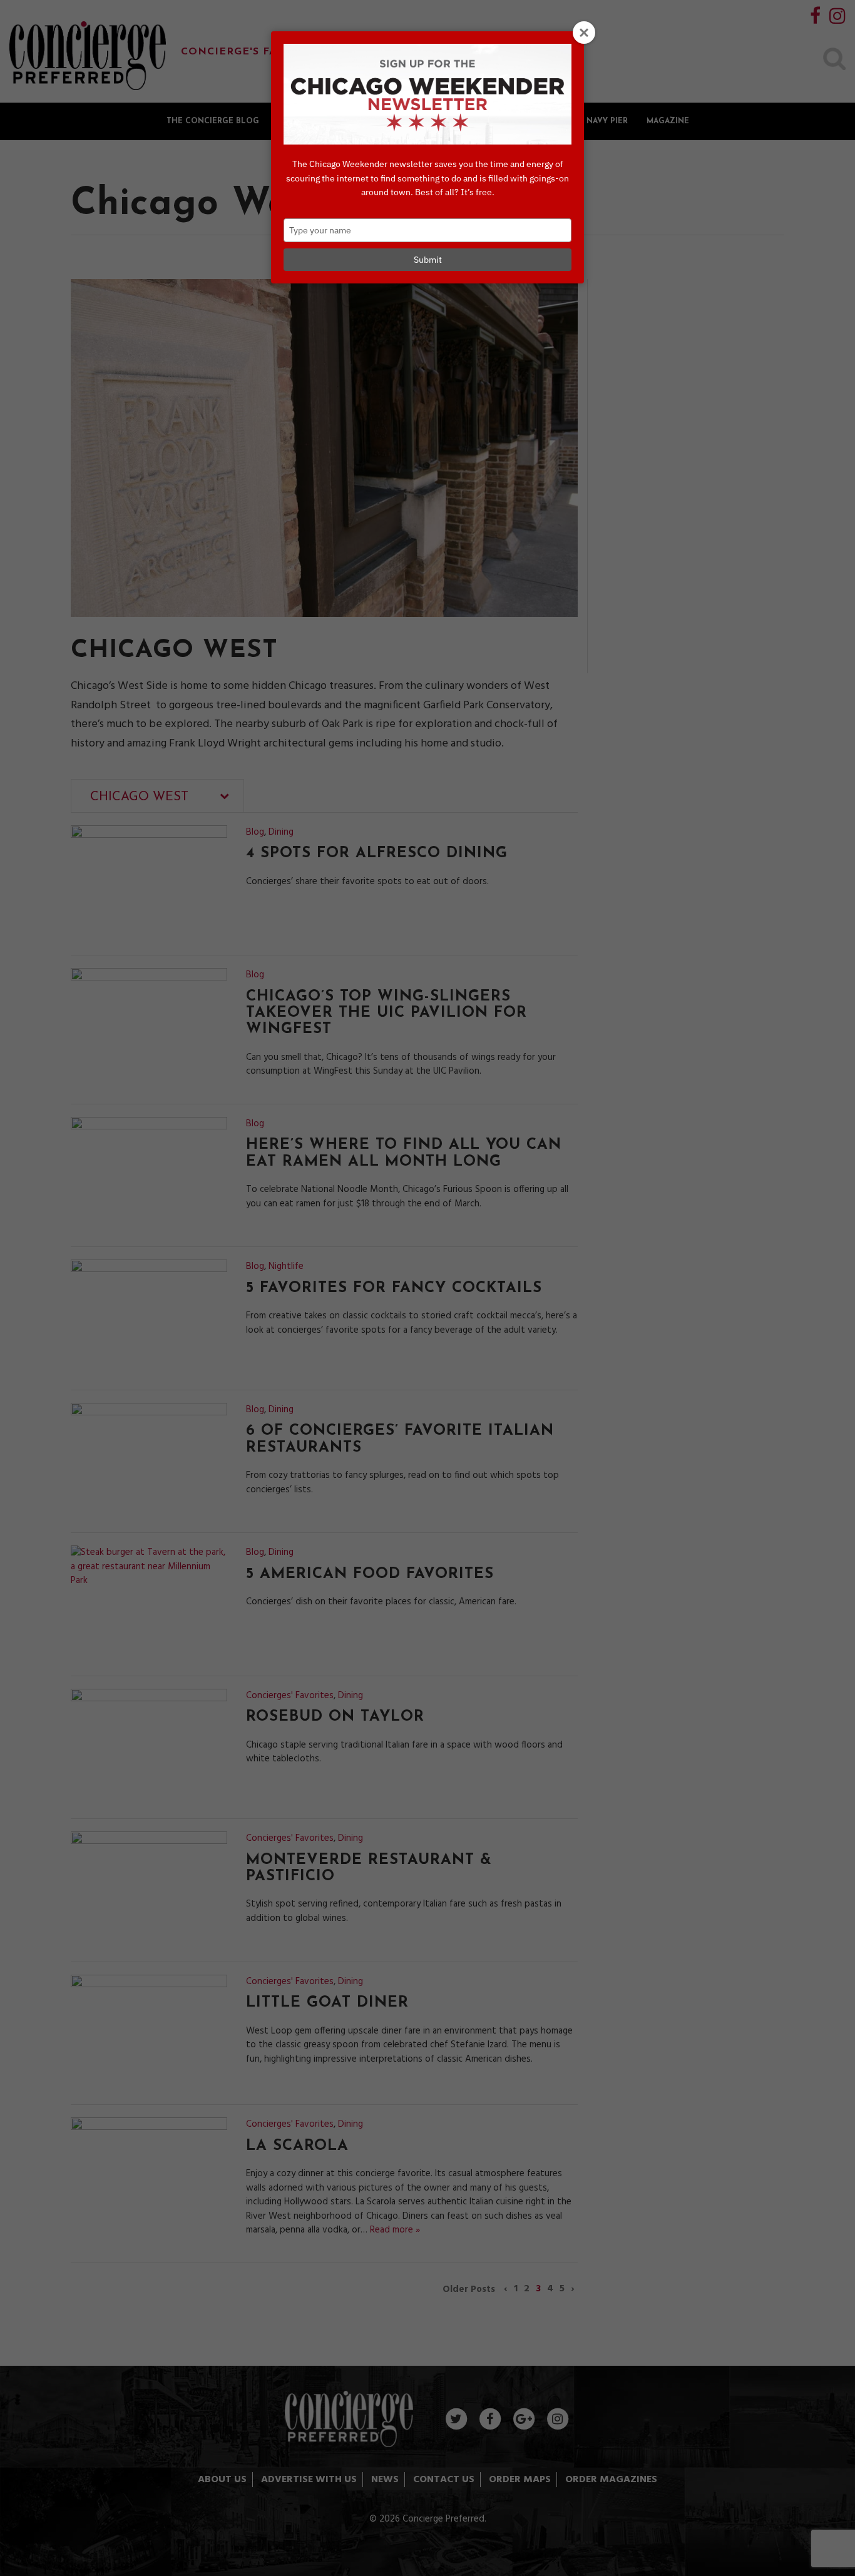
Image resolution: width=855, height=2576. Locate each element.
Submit (428, 260)
